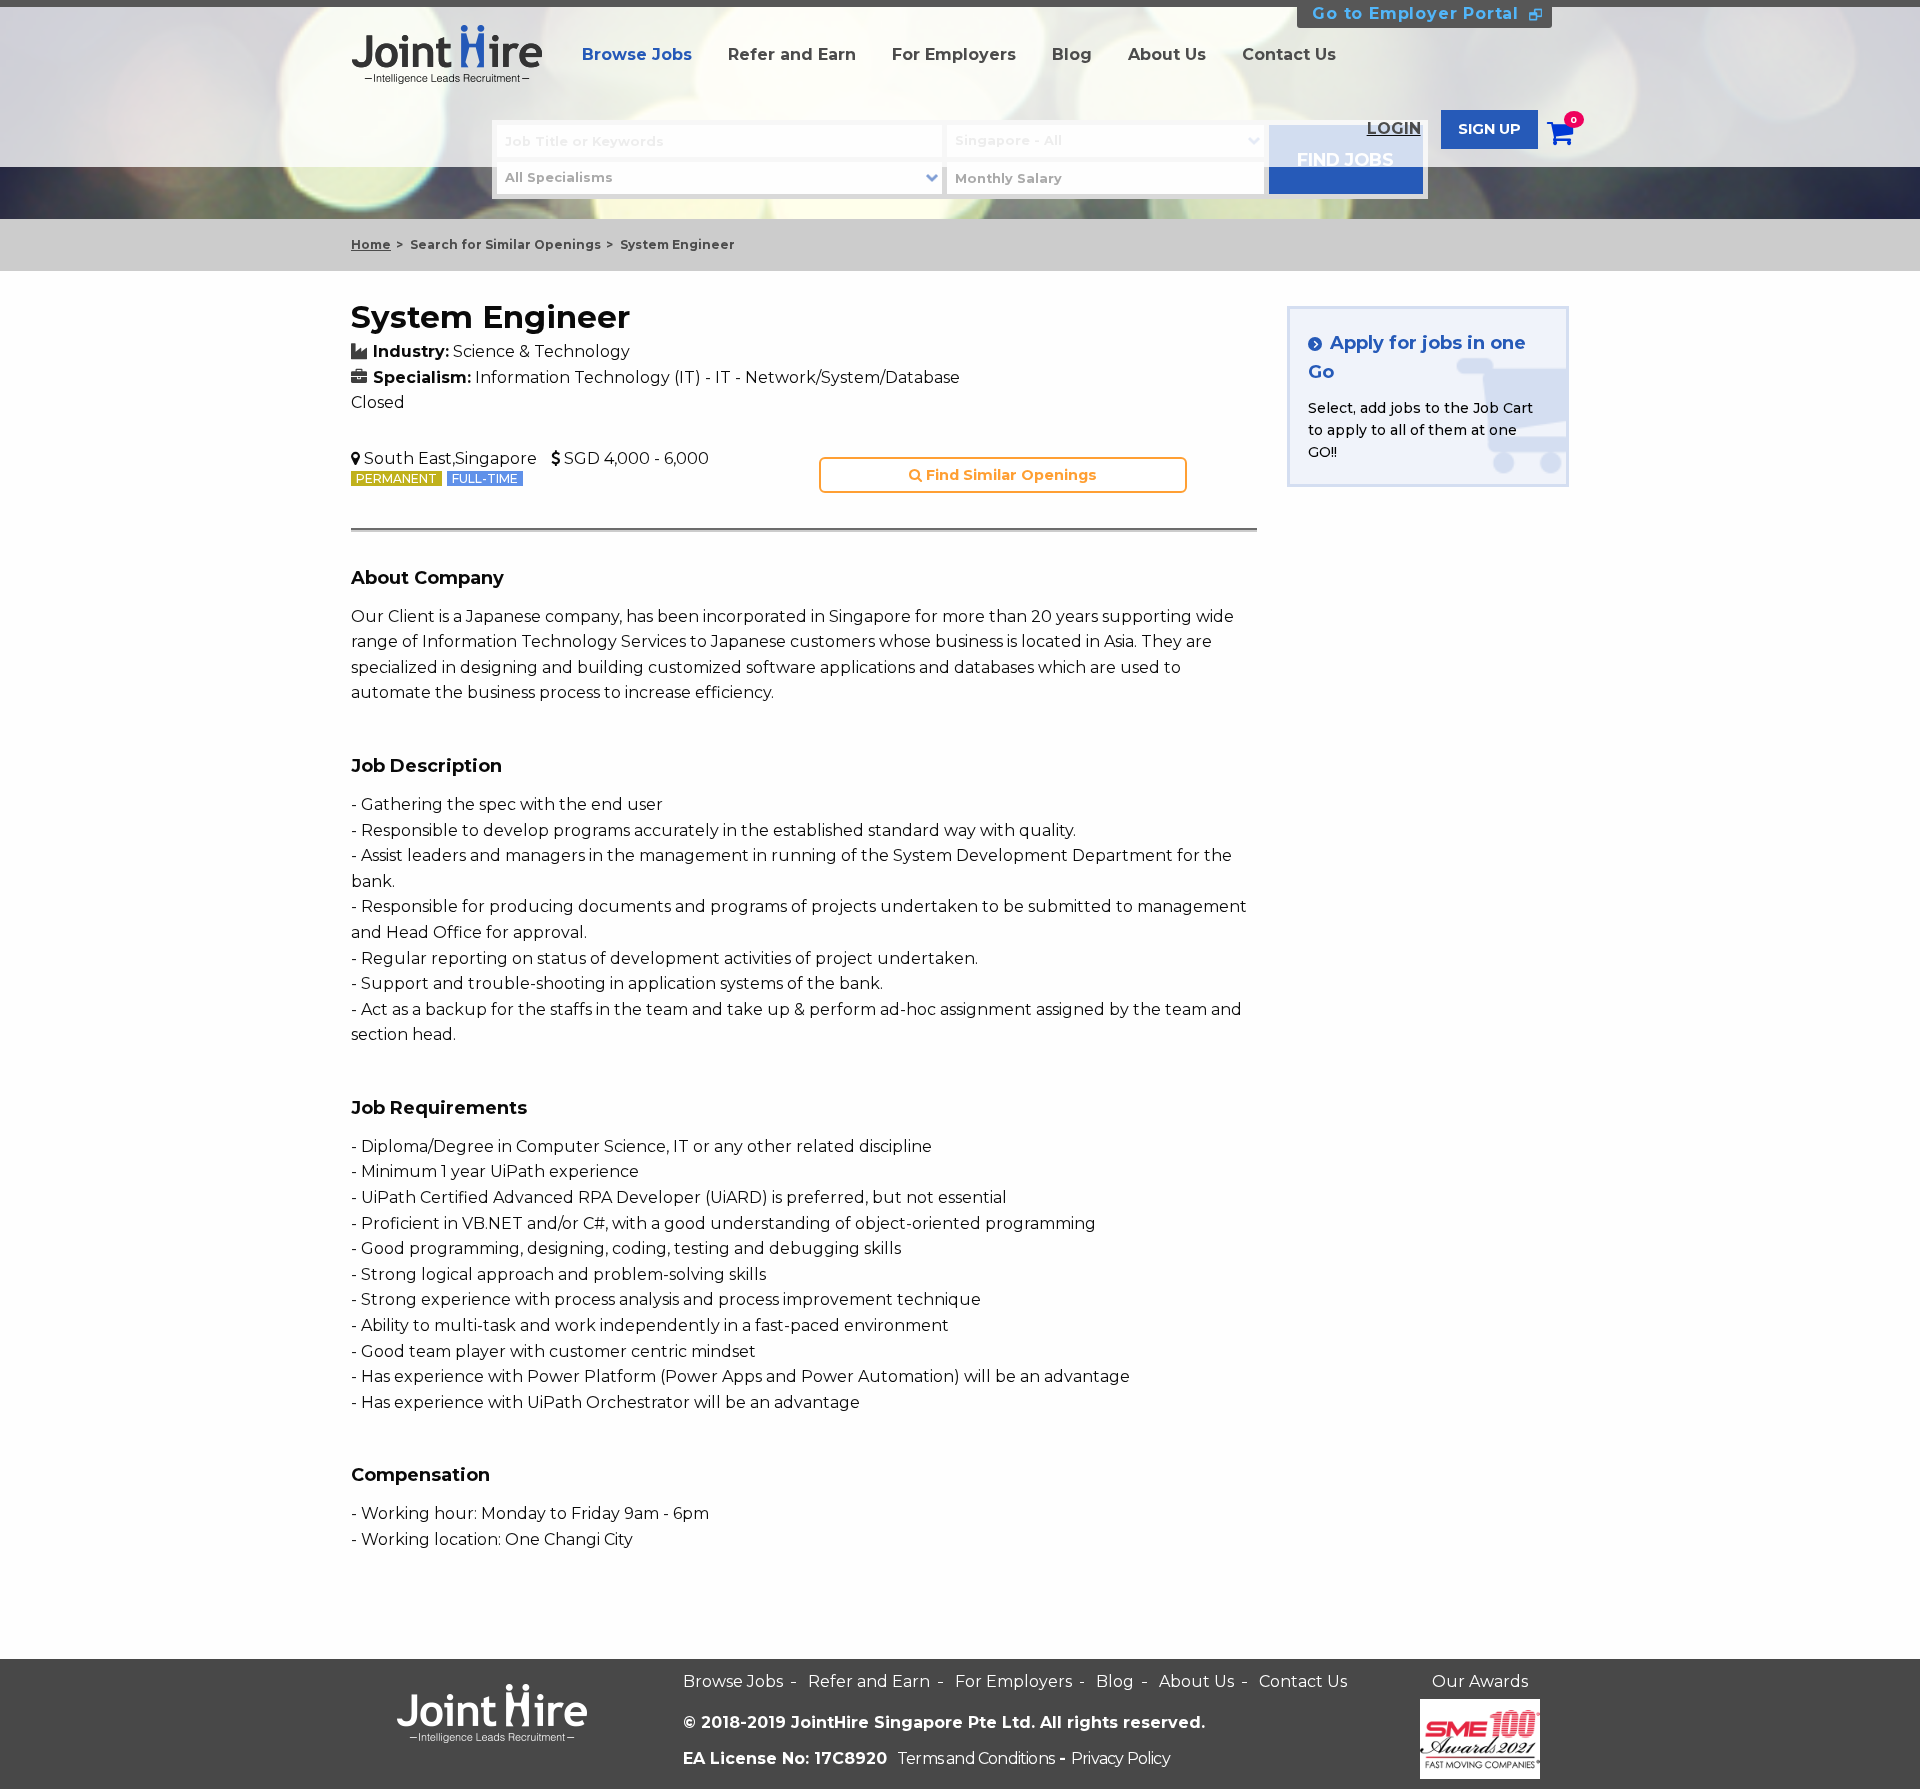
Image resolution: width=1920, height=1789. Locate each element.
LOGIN (1394, 128)
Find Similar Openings (1009, 475)
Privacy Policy (1120, 1758)
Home (371, 244)
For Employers (954, 54)
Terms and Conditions (975, 1758)
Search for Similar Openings (505, 244)
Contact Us (1289, 54)
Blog (1072, 54)
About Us (1167, 54)
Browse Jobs (637, 54)
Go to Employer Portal (1415, 13)
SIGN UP (1489, 129)
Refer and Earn (792, 54)
